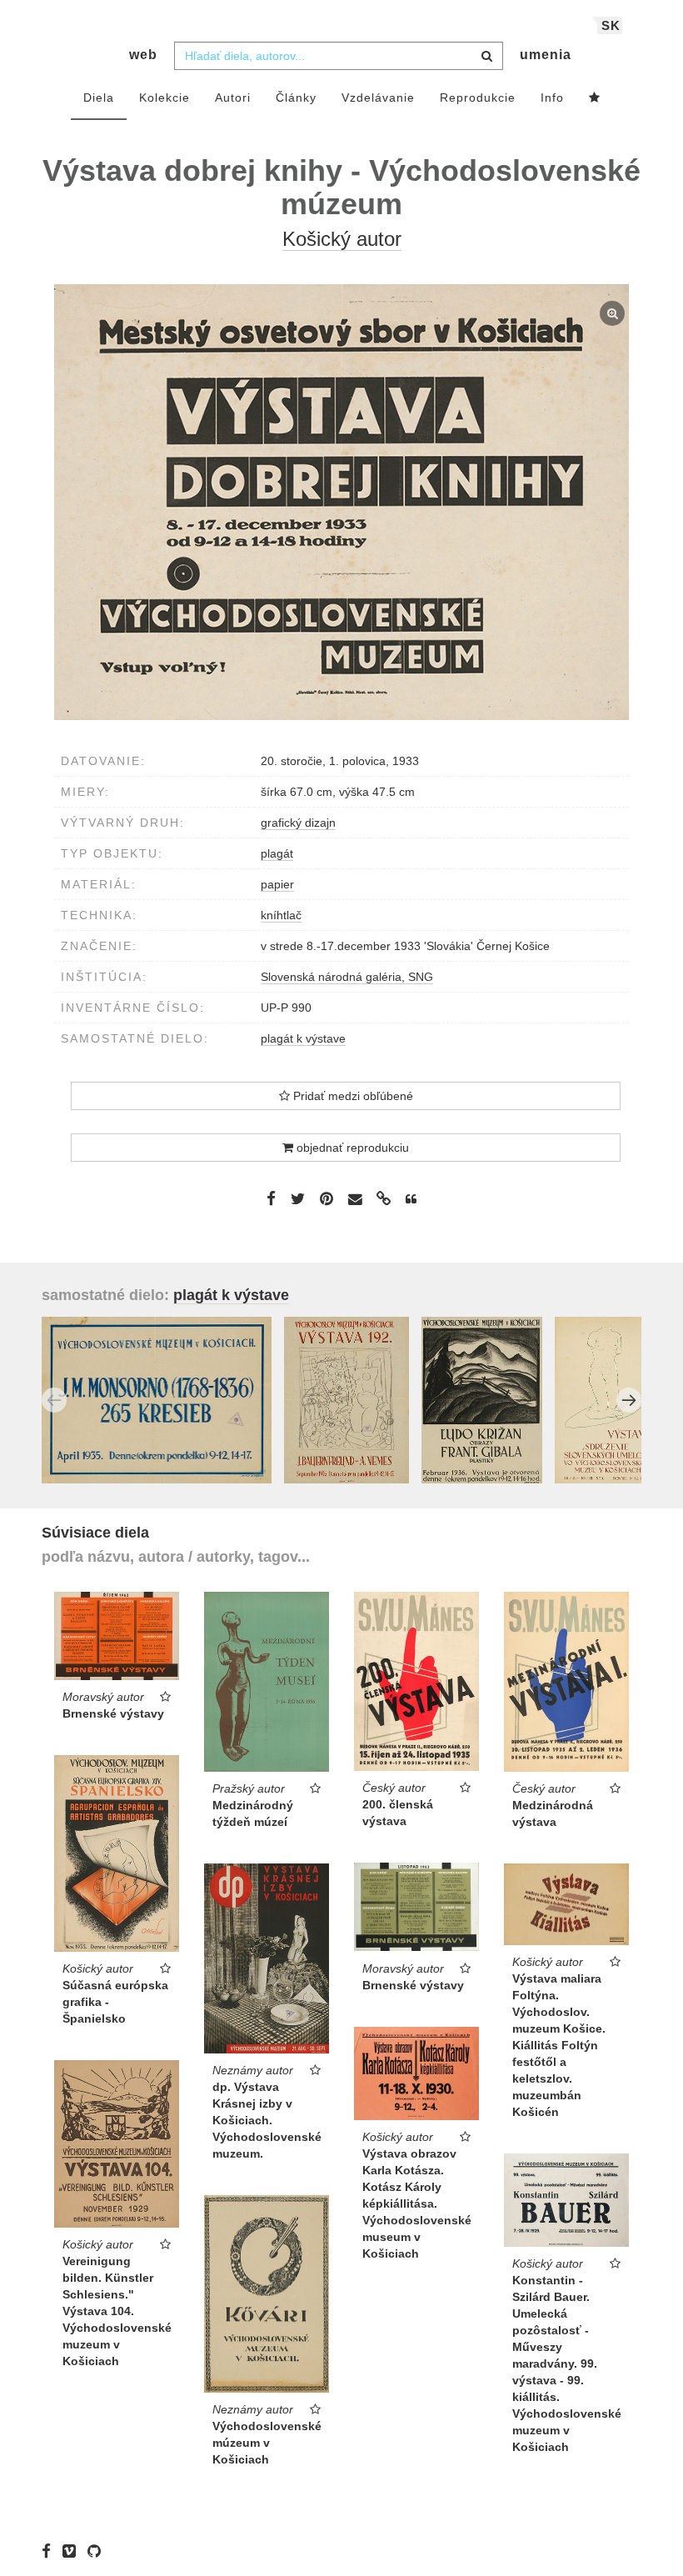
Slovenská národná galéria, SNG (347, 977)
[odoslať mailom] (355, 1200)
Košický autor (342, 239)
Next (629, 1400)
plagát (277, 853)
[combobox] (339, 56)
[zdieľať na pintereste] (327, 1198)
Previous (54, 1400)
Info (552, 98)
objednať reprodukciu (351, 1148)
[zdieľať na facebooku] (271, 1198)
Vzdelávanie (378, 98)
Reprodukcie (478, 98)
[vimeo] (73, 2551)
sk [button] (611, 25)
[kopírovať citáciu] (411, 1199)
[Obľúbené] (595, 98)
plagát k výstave (303, 1038)
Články (296, 98)
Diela (99, 98)
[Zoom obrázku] (341, 503)
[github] (98, 2551)
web (143, 55)
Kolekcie (165, 98)
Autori (233, 98)
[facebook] (50, 2551)
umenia (546, 55)
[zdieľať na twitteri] (298, 1198)
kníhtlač (281, 915)
